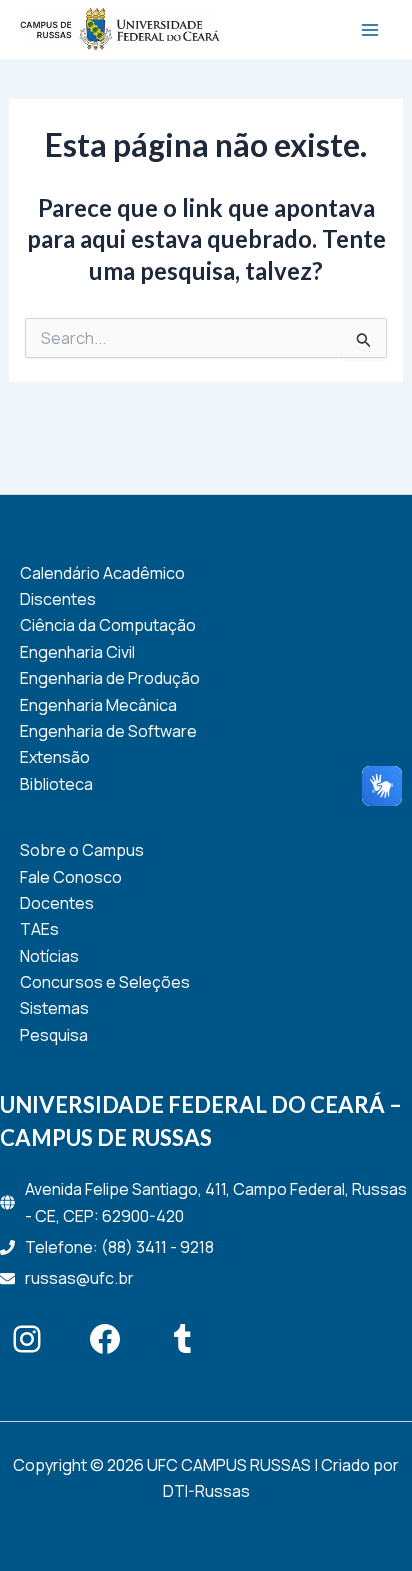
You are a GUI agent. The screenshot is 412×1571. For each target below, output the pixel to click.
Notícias (49, 956)
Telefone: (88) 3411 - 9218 (119, 1247)
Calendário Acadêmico (102, 573)
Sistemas (54, 1008)
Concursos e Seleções (105, 982)
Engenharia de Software (108, 731)
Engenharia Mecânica (98, 705)
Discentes (58, 599)
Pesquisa (54, 1035)
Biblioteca (56, 784)
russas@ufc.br (79, 1278)
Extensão (55, 757)
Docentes (57, 903)
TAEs (39, 929)
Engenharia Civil (77, 652)
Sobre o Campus (82, 850)
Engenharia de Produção (110, 678)
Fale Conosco (71, 877)
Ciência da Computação (108, 625)
